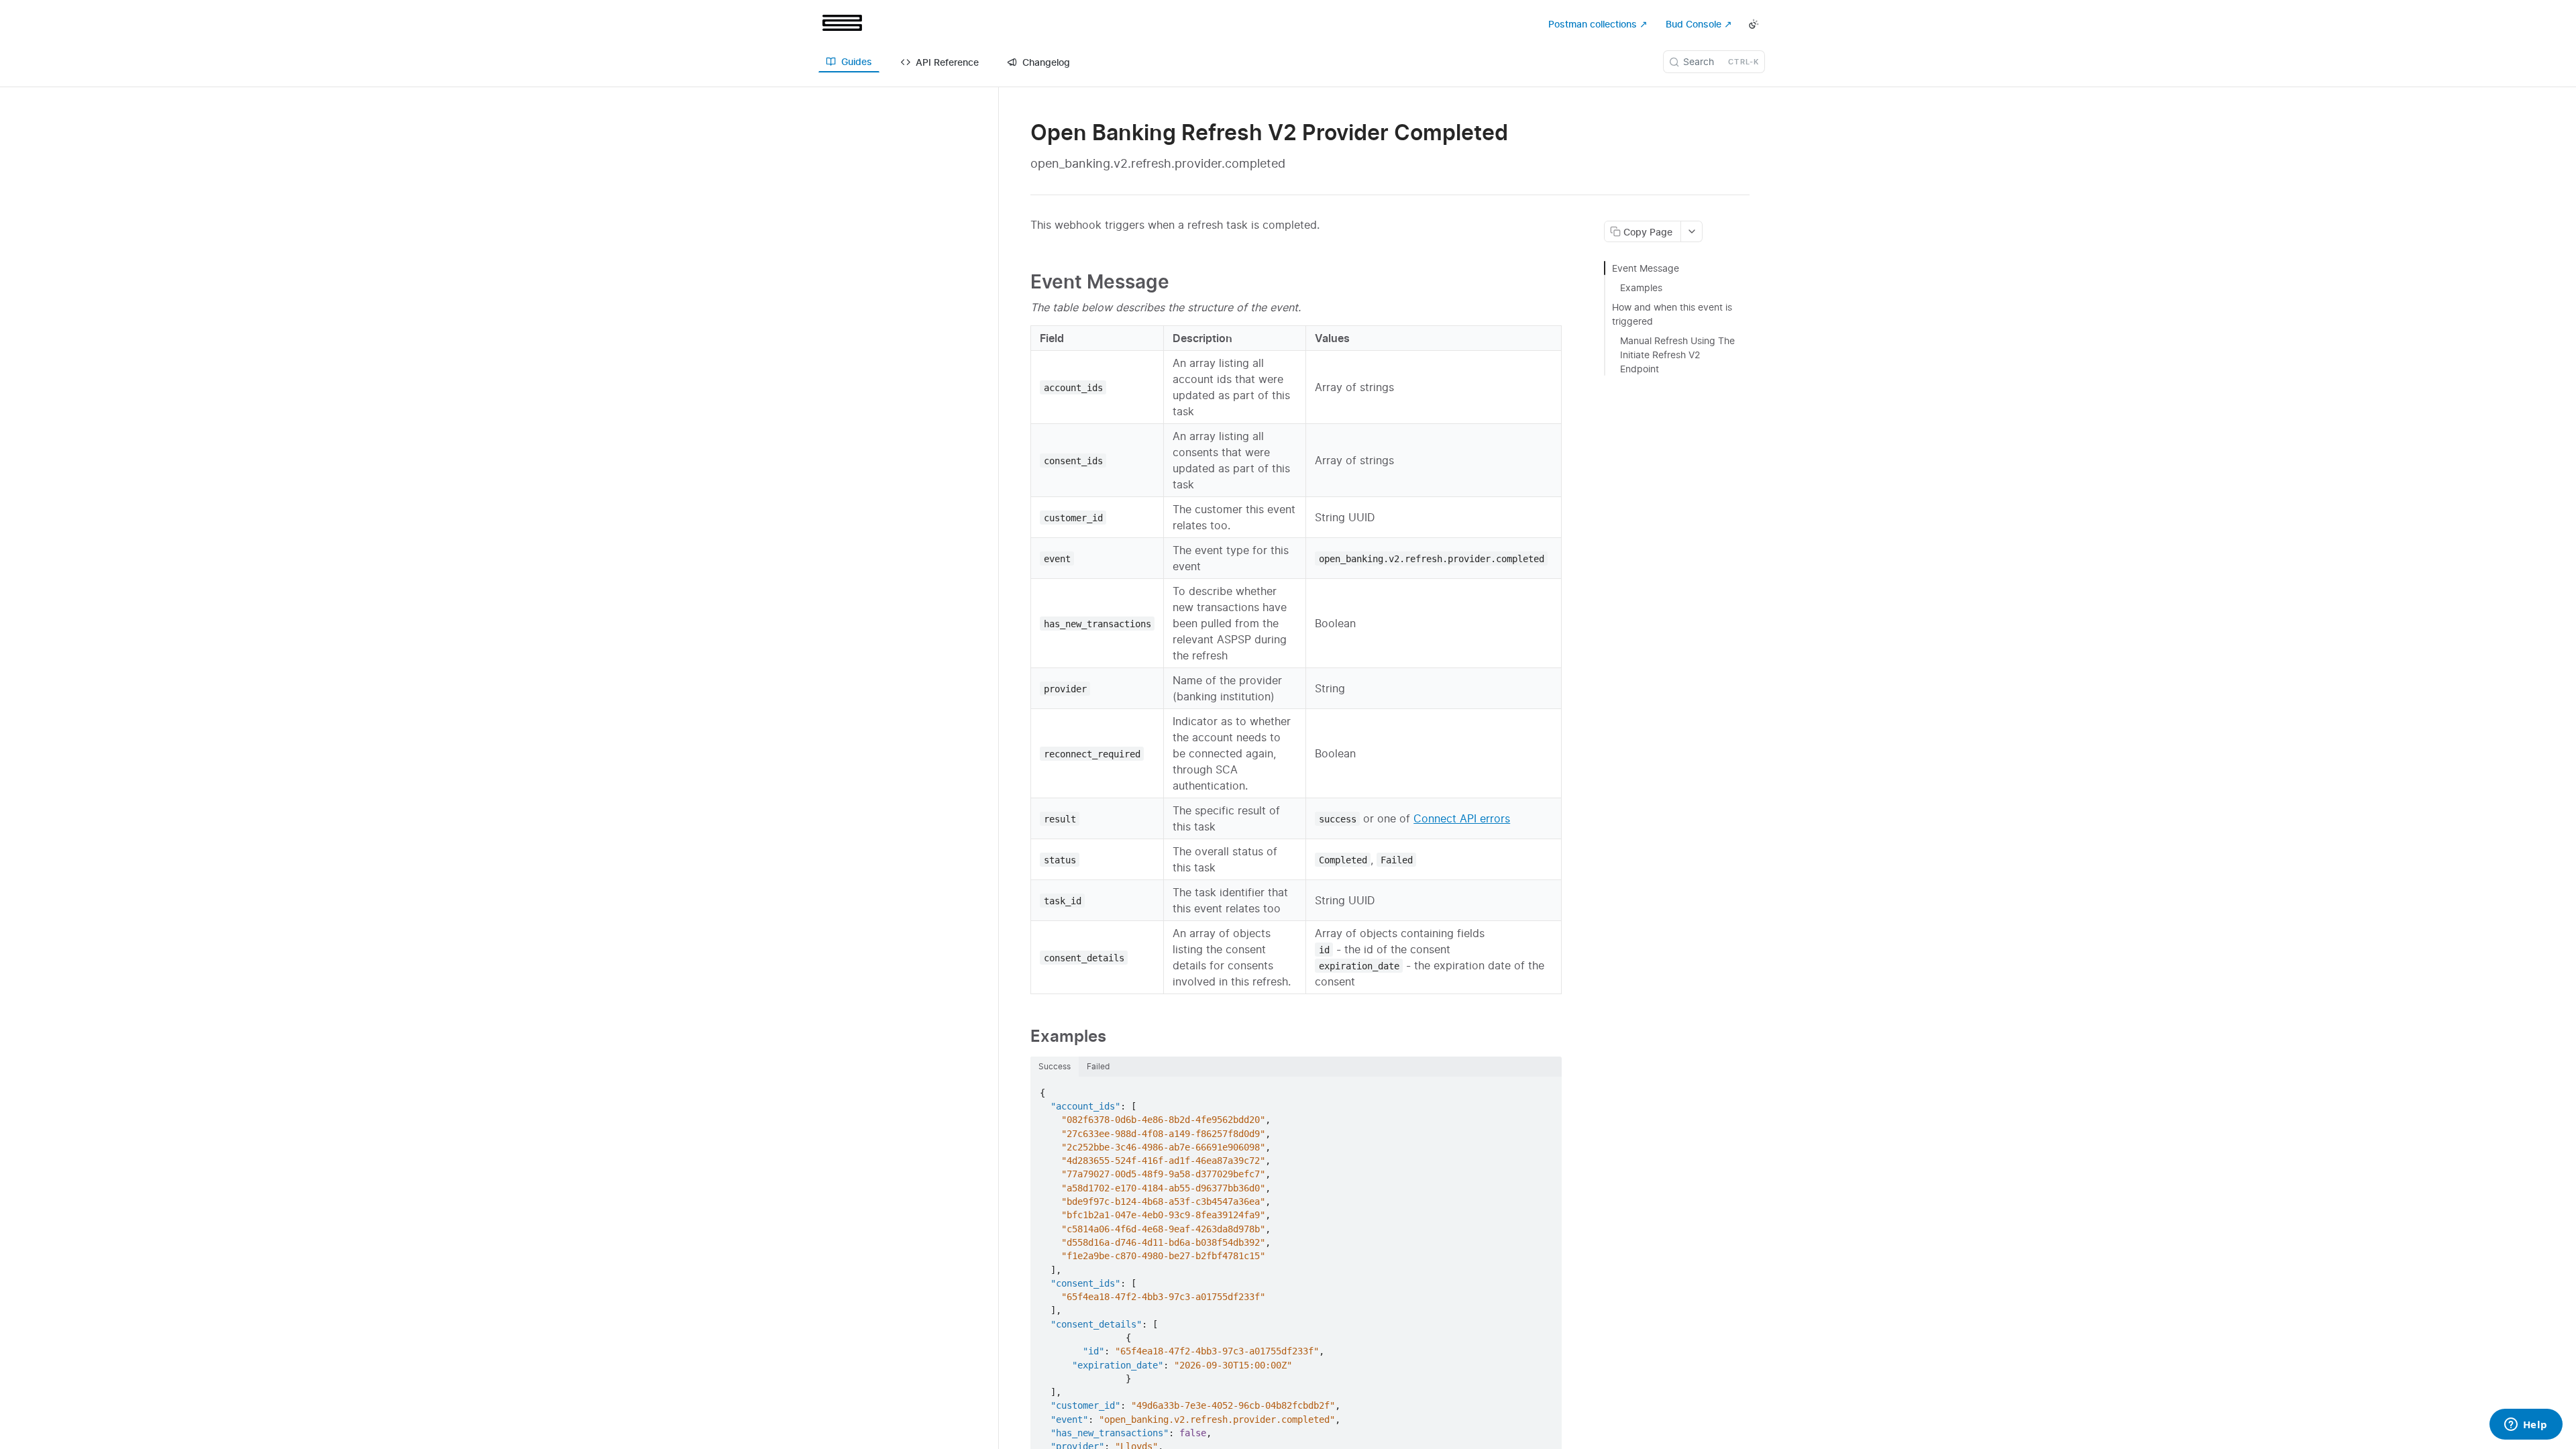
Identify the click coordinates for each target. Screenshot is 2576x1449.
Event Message (1646, 268)
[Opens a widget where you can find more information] (2526, 1426)
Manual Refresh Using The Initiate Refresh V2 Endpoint (1677, 355)
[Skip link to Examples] (1021, 1036)
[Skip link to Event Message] (1021, 282)
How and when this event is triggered (1672, 314)
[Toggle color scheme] (1754, 24)
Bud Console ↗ (1699, 24)
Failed (1098, 1066)
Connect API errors (1462, 818)
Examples (1641, 287)
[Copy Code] (1546, 1087)
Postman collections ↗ (1598, 24)
